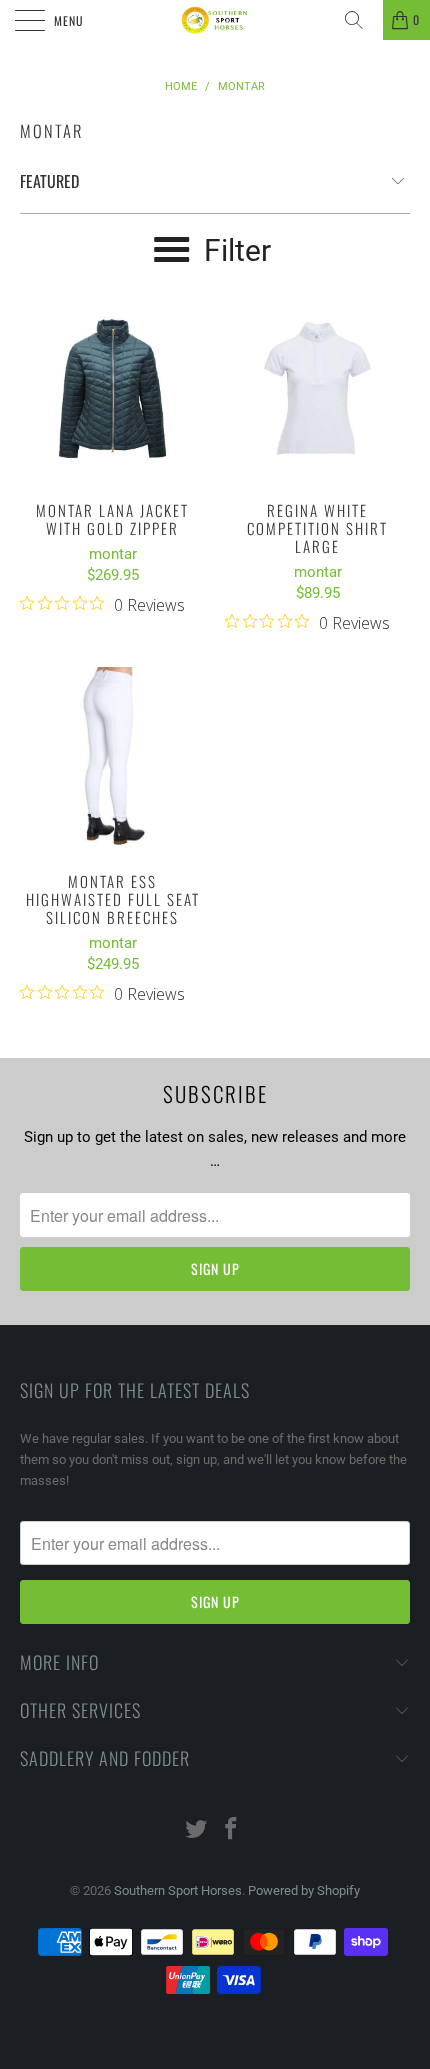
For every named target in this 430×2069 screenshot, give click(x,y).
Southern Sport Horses (178, 1890)
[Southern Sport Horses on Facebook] (232, 1830)
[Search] (361, 20)
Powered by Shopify (304, 1890)
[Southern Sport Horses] (215, 20)
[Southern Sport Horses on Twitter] (197, 1830)
